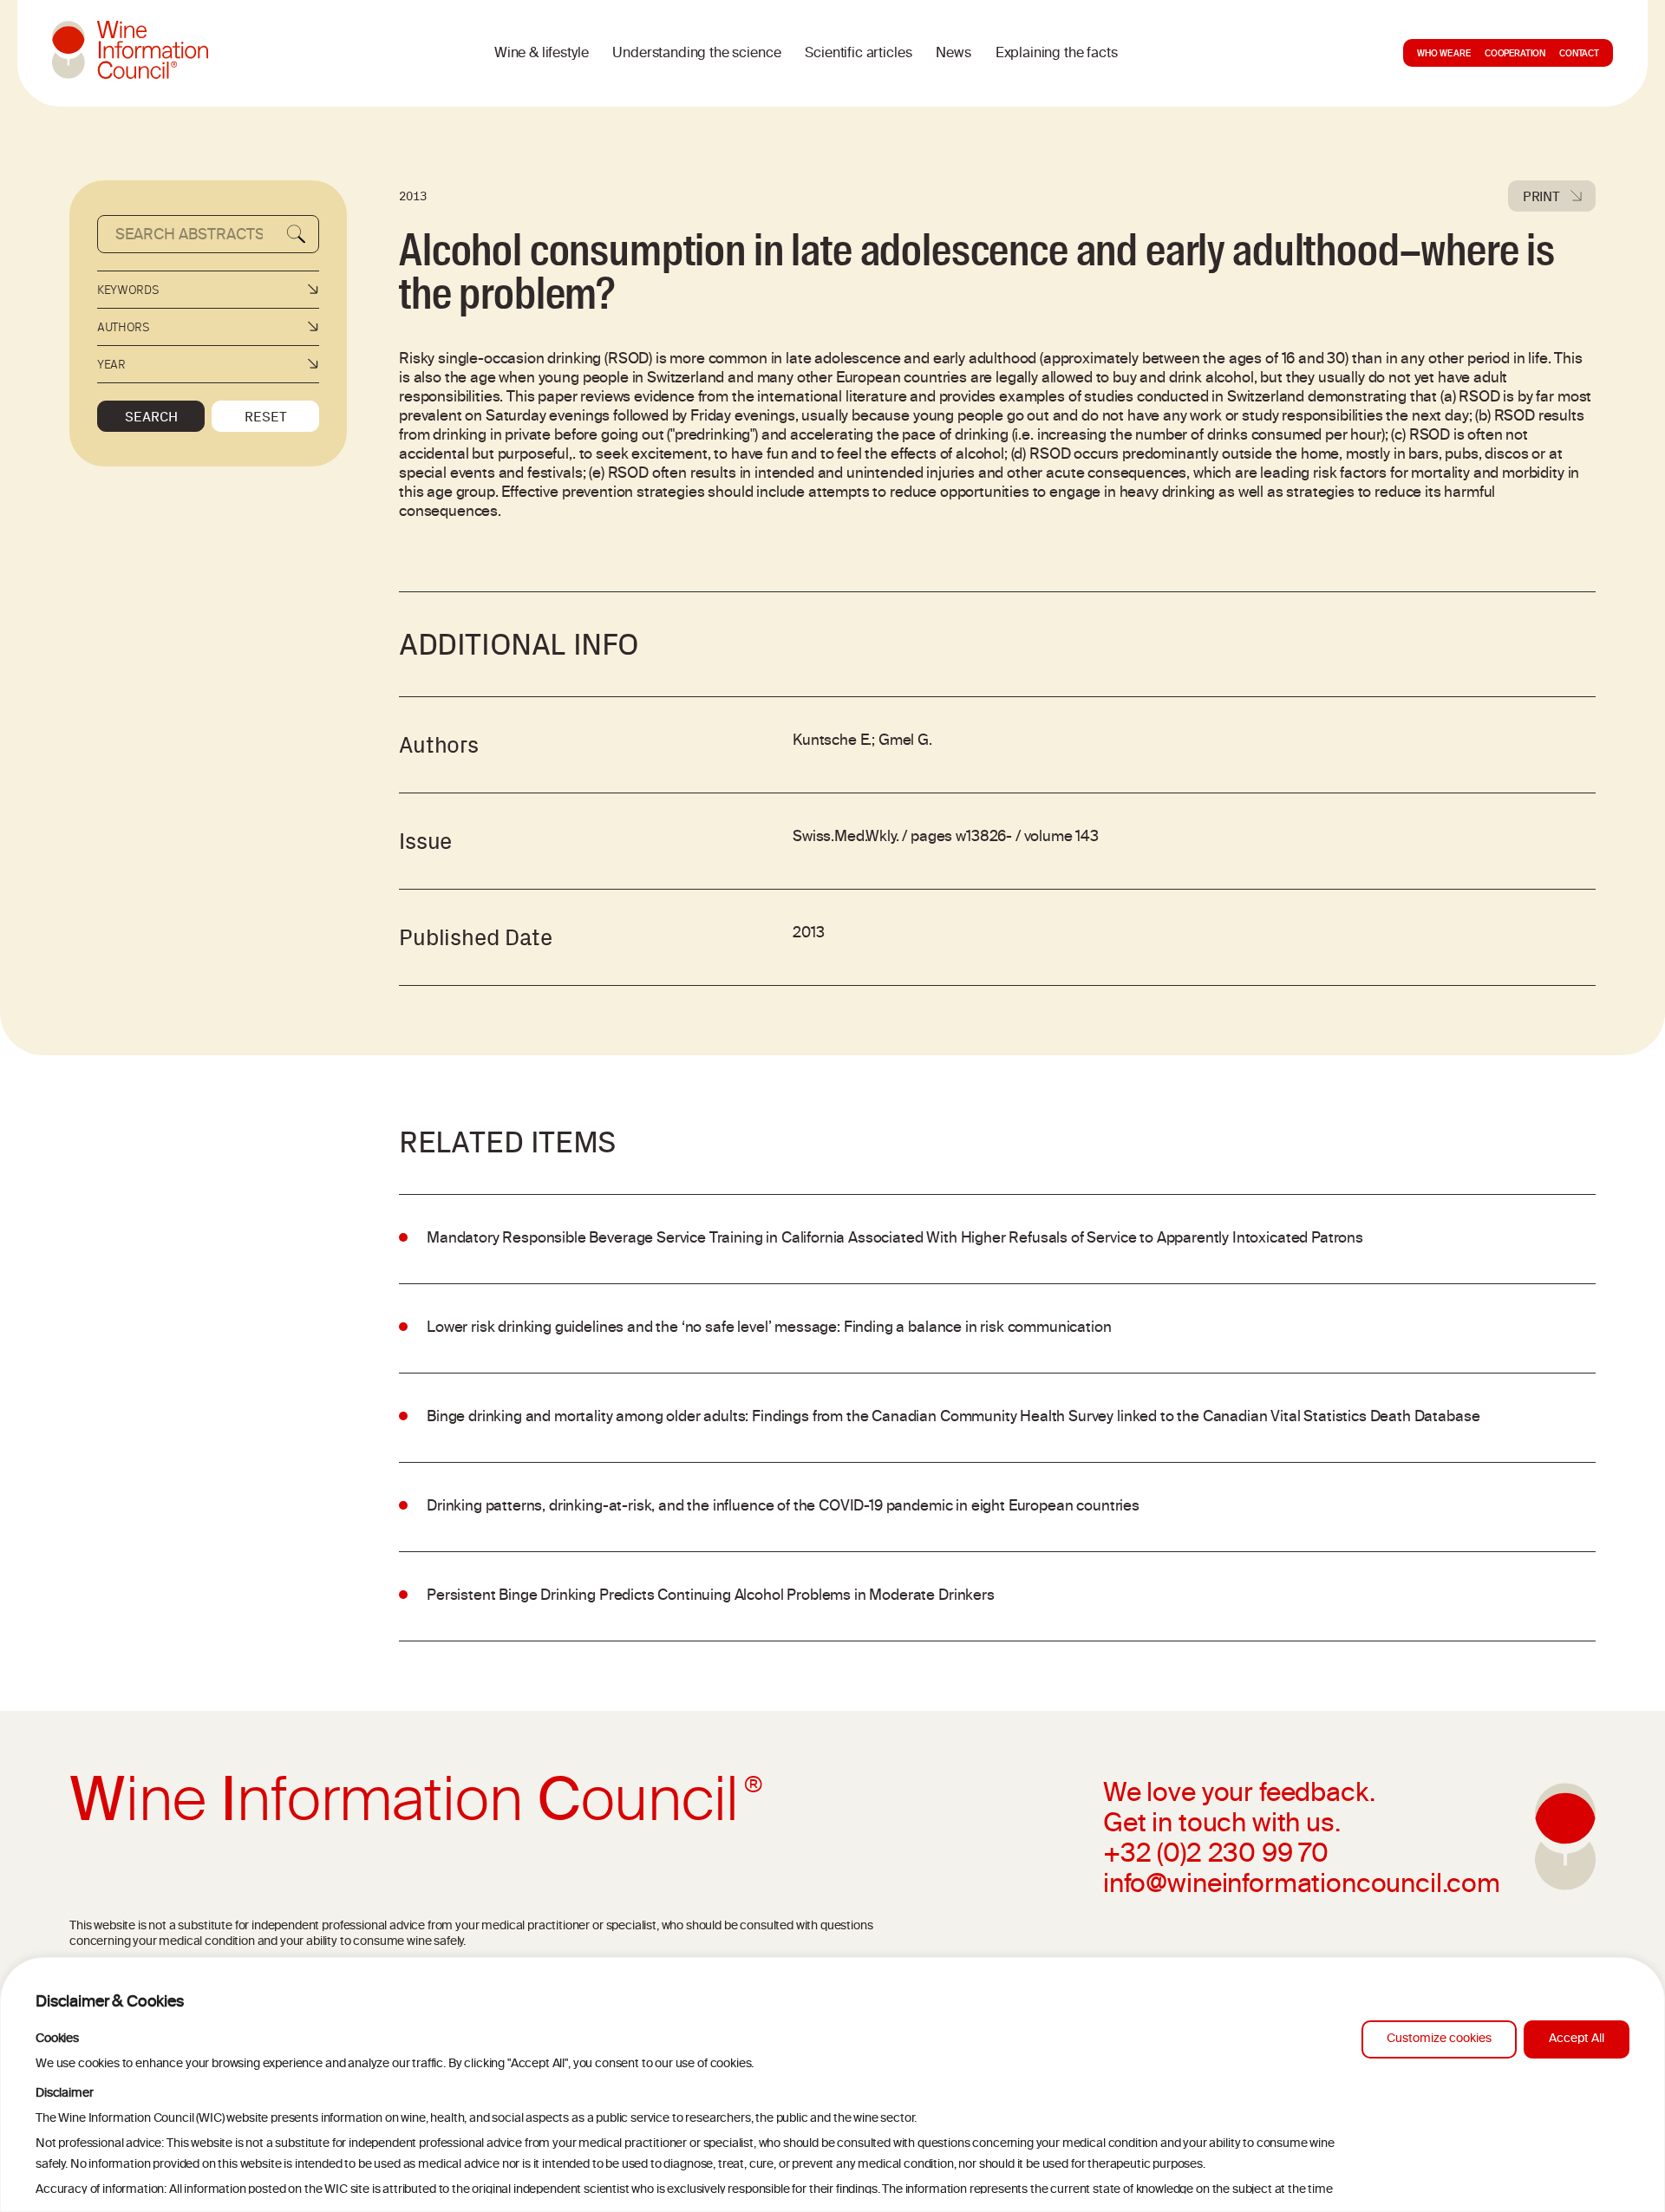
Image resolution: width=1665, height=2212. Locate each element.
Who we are (1443, 55)
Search (151, 416)
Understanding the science (696, 54)
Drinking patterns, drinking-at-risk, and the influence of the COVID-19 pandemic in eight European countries (783, 1507)
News (953, 54)
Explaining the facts (1057, 54)
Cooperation (1515, 55)
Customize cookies (1439, 2039)
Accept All (1577, 2039)
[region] (832, 2085)
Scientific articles (858, 54)
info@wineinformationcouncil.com (1302, 1886)
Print (1541, 196)
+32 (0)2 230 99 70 (1216, 1856)
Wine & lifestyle (541, 54)
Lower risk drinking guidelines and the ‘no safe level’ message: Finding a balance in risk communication (769, 1328)
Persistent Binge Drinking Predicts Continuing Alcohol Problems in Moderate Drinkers (711, 1596)
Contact (1579, 55)
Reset (266, 416)
